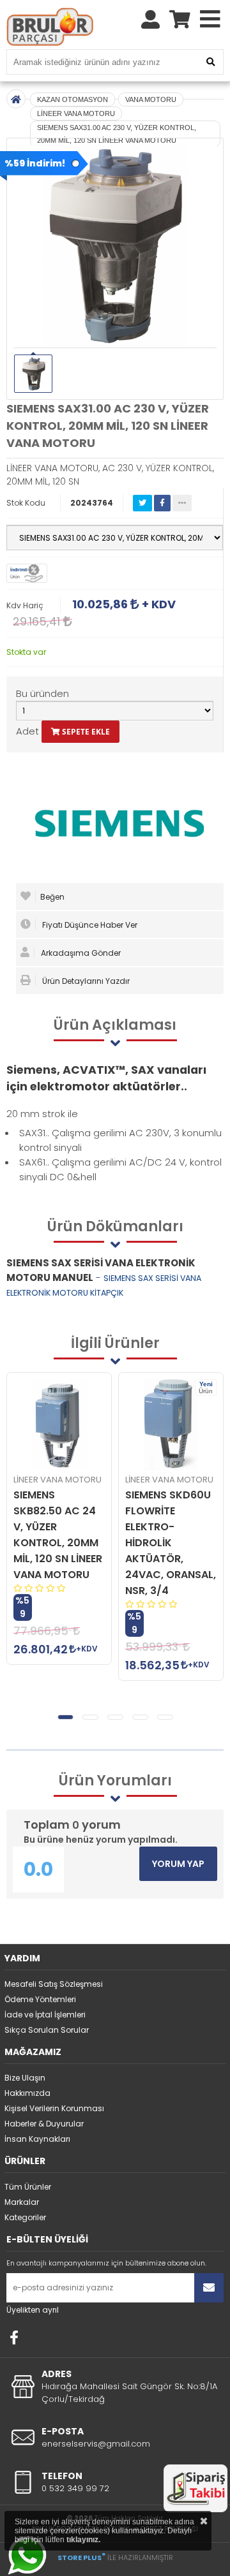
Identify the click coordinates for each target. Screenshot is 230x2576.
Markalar (22, 2202)
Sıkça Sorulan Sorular (47, 2030)
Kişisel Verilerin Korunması (54, 2108)
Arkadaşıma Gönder (80, 953)
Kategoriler (25, 2217)
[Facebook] (14, 2338)
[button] (65, 1717)
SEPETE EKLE (85, 732)
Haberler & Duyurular (44, 2124)
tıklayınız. (83, 2540)
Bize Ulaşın (25, 2078)
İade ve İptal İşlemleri (45, 2015)
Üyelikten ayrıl (33, 2310)
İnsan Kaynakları (37, 2139)
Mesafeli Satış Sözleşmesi (54, 1984)
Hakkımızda (27, 2093)
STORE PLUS (81, 2558)
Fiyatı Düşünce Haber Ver (89, 925)
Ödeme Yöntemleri (40, 1999)
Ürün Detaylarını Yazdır (85, 981)
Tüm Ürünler (28, 2187)
